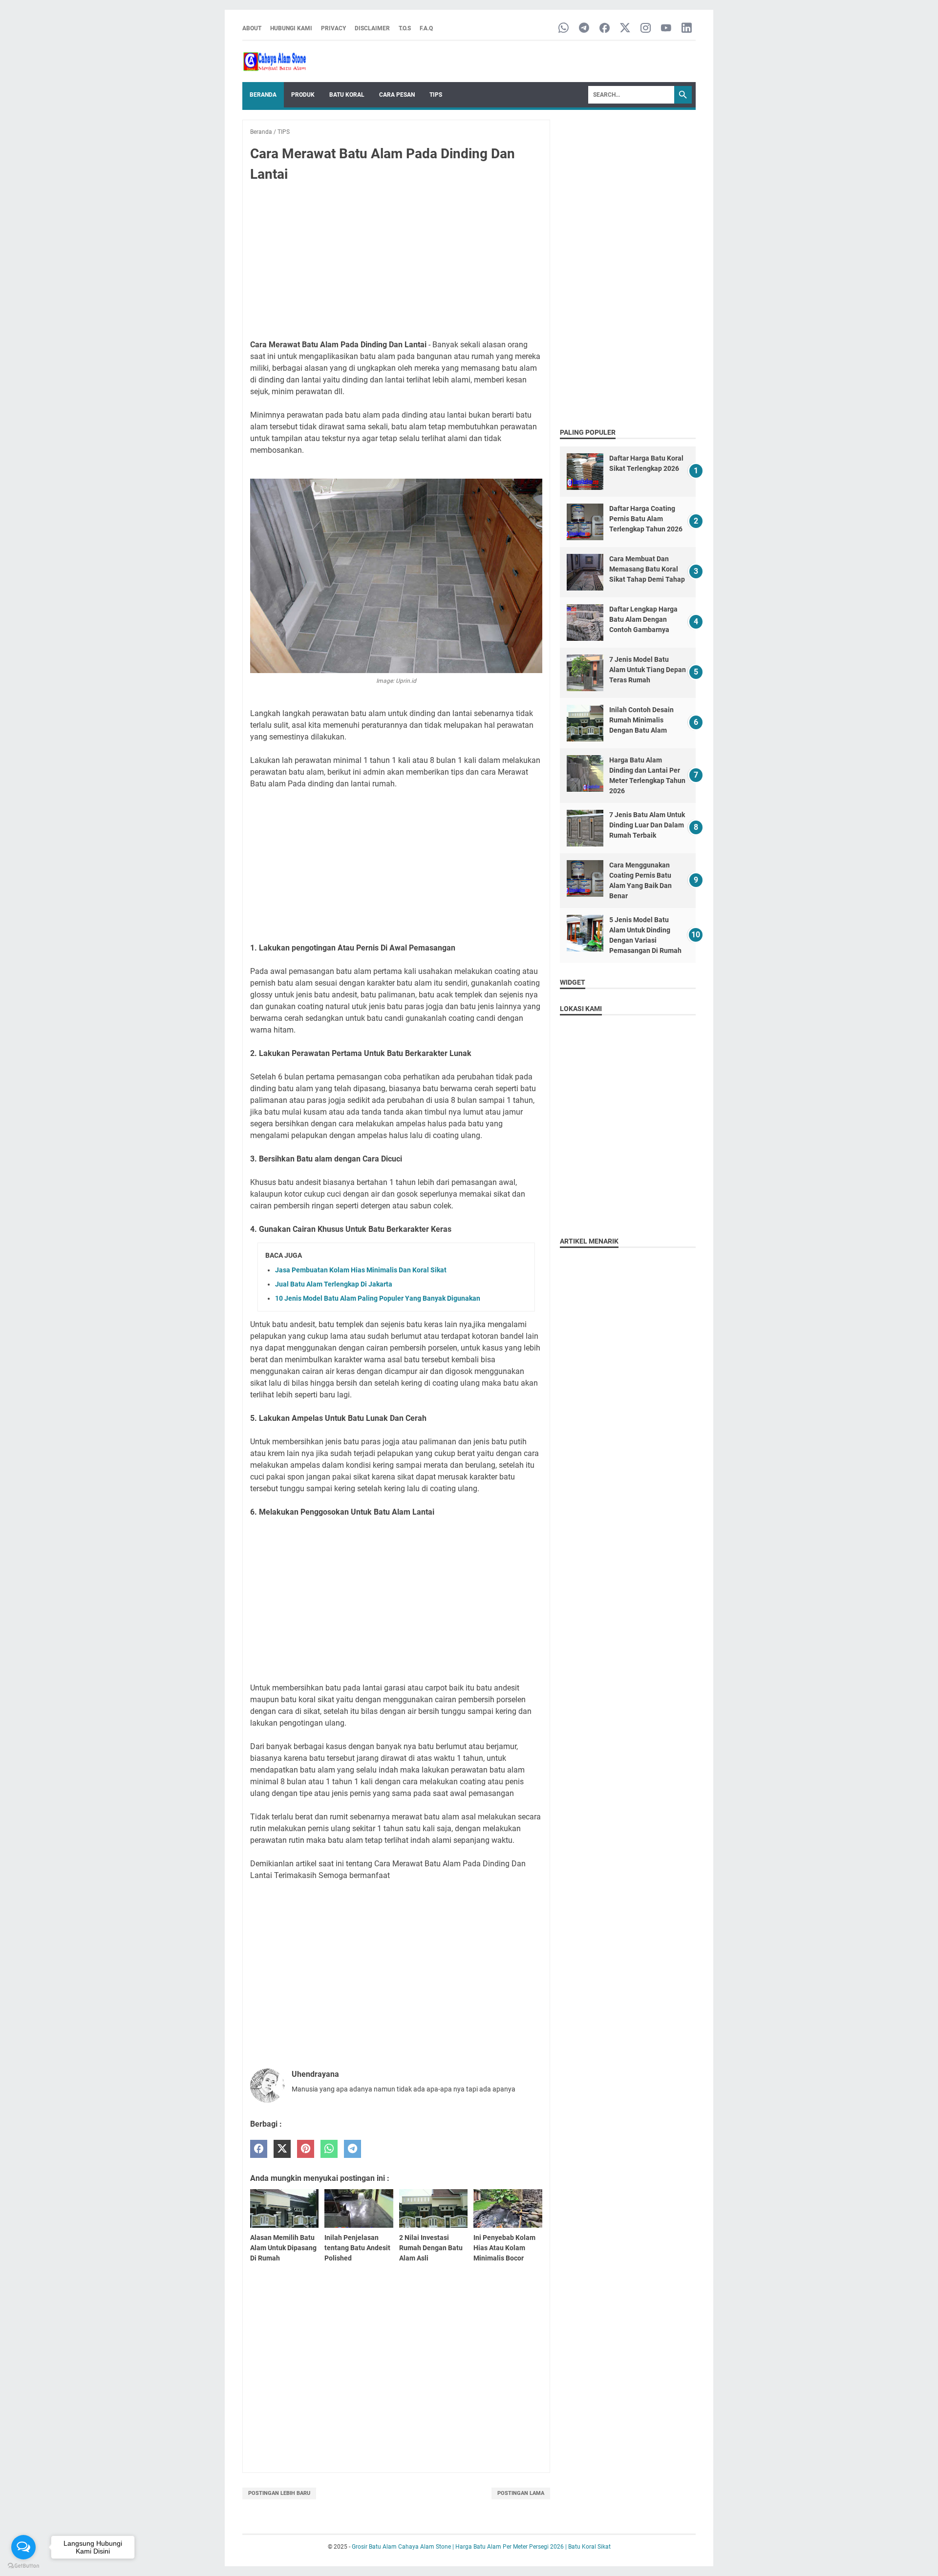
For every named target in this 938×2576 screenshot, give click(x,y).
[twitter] (282, 2149)
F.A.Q (426, 28)
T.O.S (405, 28)
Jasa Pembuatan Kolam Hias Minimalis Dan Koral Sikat (361, 1270)
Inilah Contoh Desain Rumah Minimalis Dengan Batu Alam (641, 720)
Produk (303, 95)
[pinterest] (306, 2149)
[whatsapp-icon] (564, 29)
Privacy (333, 28)
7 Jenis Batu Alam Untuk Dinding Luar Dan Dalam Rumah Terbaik (647, 825)
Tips (436, 95)
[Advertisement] (396, 263)
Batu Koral (347, 95)
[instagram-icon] (646, 29)
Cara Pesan (397, 95)
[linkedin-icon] (687, 29)
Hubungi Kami (291, 28)
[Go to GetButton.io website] (23, 2566)
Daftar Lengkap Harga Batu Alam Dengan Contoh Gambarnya (643, 619)
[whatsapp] (329, 2149)
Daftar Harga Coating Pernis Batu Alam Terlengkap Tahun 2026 (646, 519)
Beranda (263, 95)
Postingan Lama (521, 2493)
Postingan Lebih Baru (279, 2493)
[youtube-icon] (666, 29)
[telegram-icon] (584, 29)
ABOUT (252, 28)
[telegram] (352, 2149)
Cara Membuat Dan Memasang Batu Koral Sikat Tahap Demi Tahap (647, 569)
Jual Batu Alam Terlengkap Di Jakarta (334, 1284)
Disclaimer (372, 28)
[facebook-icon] (605, 29)
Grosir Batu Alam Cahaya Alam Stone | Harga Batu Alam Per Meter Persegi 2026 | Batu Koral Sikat (481, 2547)
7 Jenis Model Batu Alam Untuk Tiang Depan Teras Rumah (648, 670)
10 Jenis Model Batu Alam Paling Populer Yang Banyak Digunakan (378, 1298)
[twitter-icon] (625, 29)
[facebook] (259, 2149)
